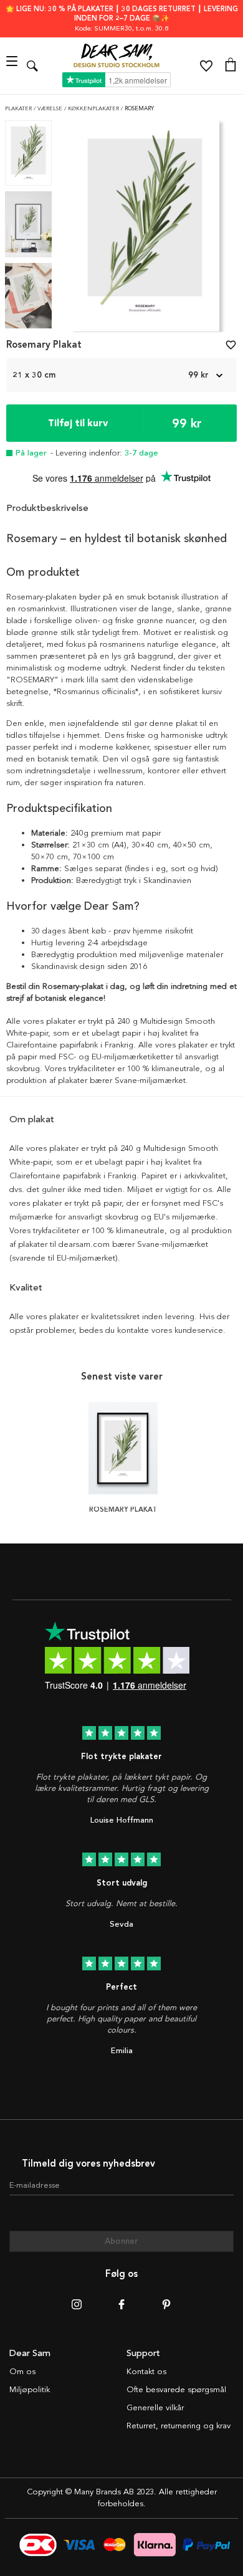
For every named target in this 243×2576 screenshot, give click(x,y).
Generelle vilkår (155, 2408)
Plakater (19, 109)
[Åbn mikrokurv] (231, 66)
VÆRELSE (51, 109)
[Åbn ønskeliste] (206, 66)
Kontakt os (146, 2372)
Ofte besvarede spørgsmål (176, 2390)
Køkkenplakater (94, 109)
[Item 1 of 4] (145, 230)
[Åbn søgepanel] (32, 66)
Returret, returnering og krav (179, 2426)
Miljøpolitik (30, 2390)
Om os (22, 2372)
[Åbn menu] (13, 66)
